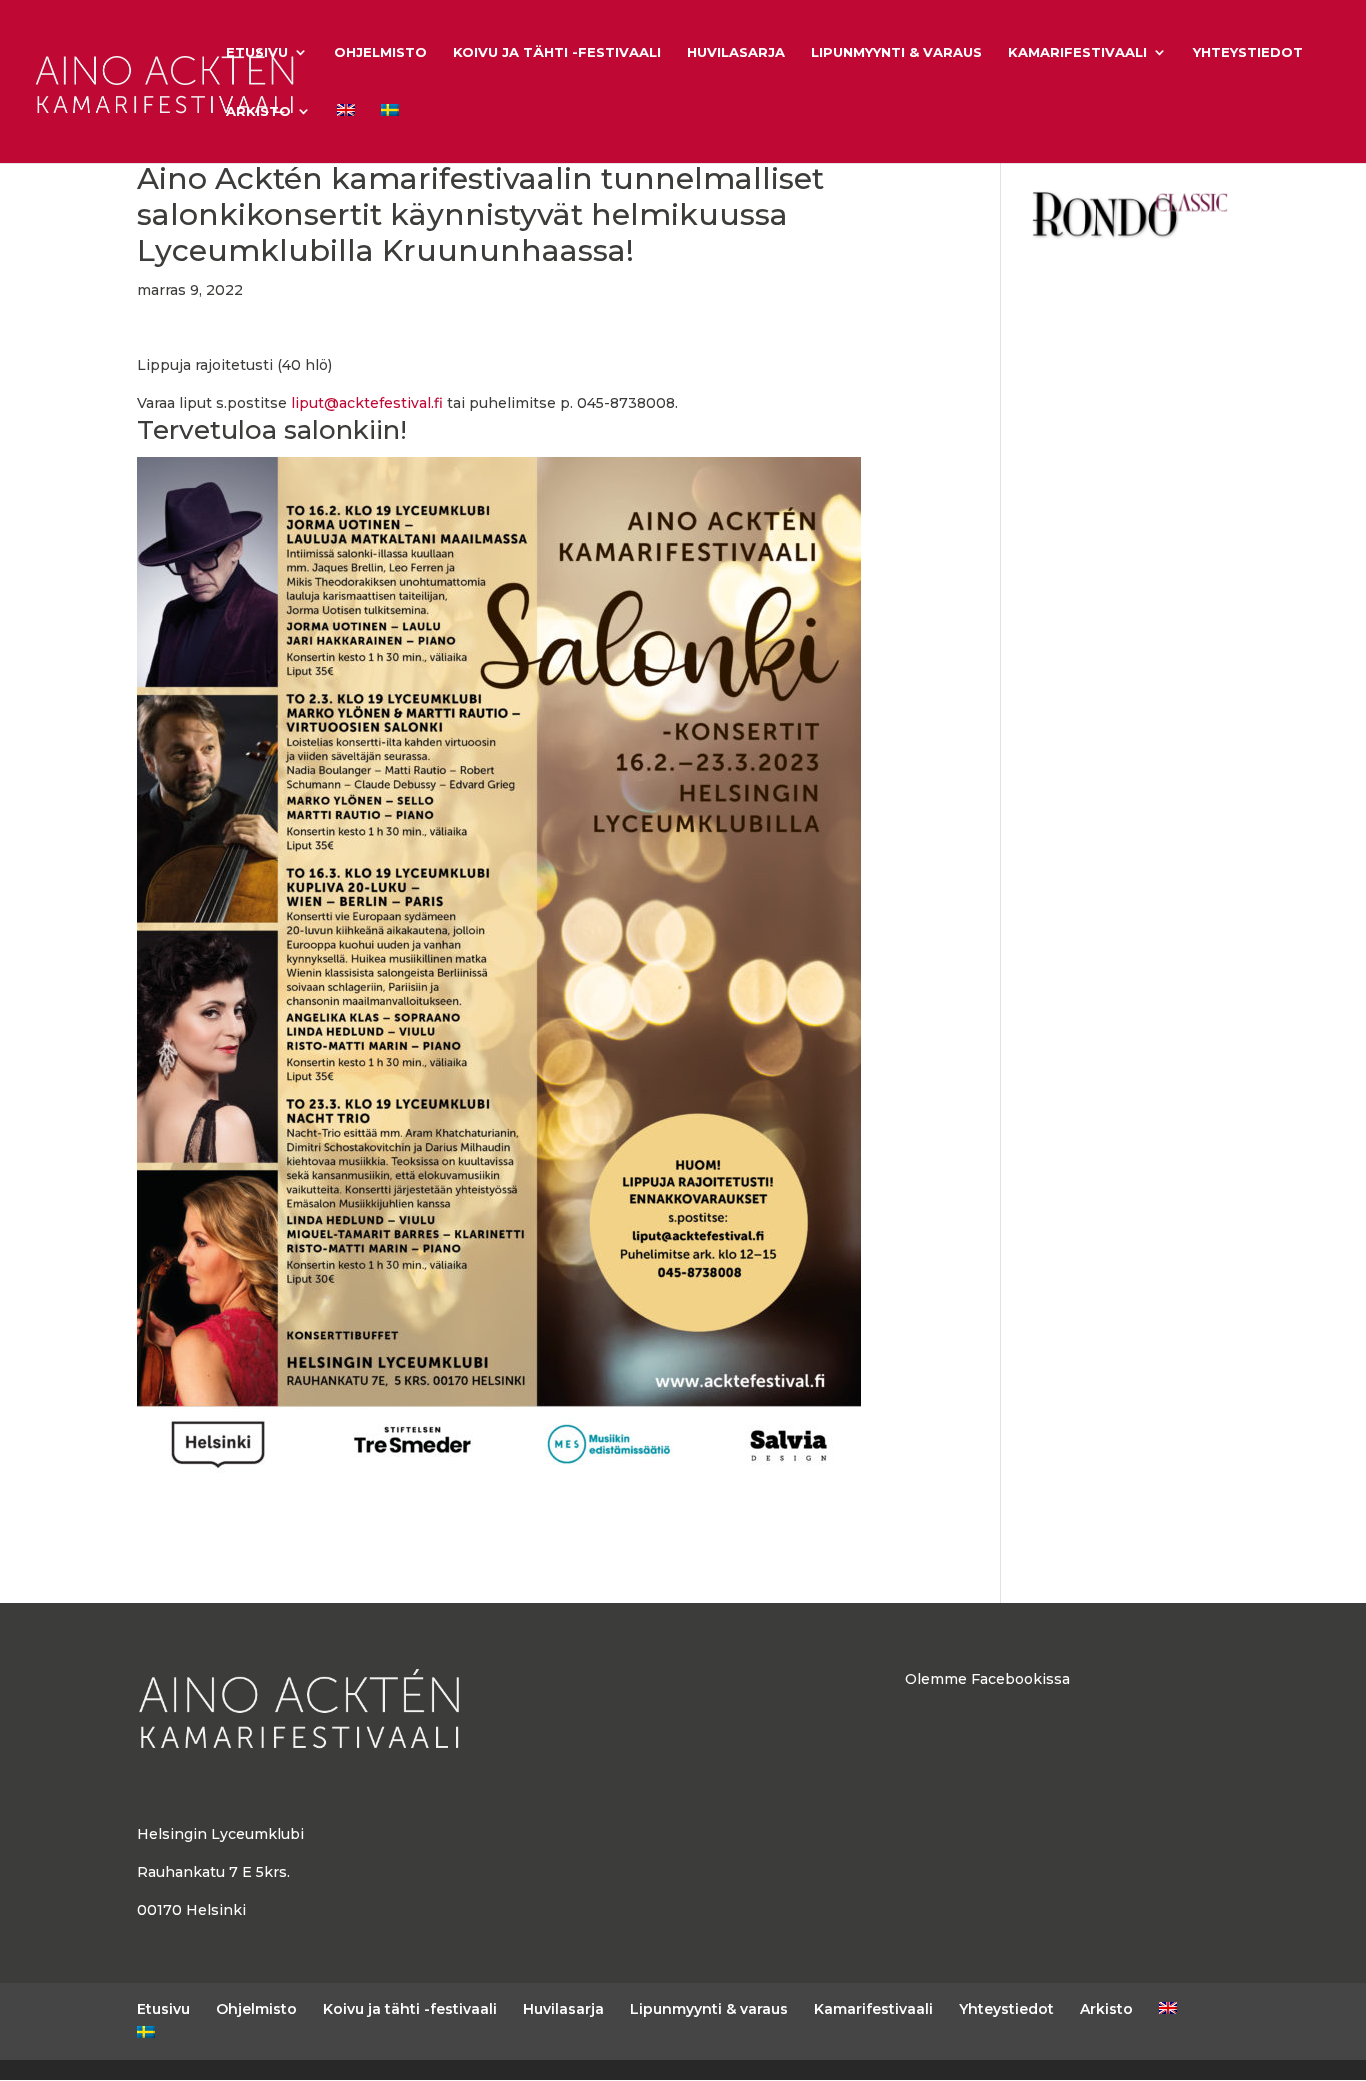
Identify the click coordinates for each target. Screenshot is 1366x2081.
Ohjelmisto (380, 52)
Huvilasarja (736, 52)
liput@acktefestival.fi (367, 403)
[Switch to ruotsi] (390, 133)
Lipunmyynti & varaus (896, 52)
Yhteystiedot (1248, 52)
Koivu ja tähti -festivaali (557, 52)
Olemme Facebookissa (987, 1679)
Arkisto (258, 111)
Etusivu (257, 52)
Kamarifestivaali (1077, 52)
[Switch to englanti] (346, 133)
